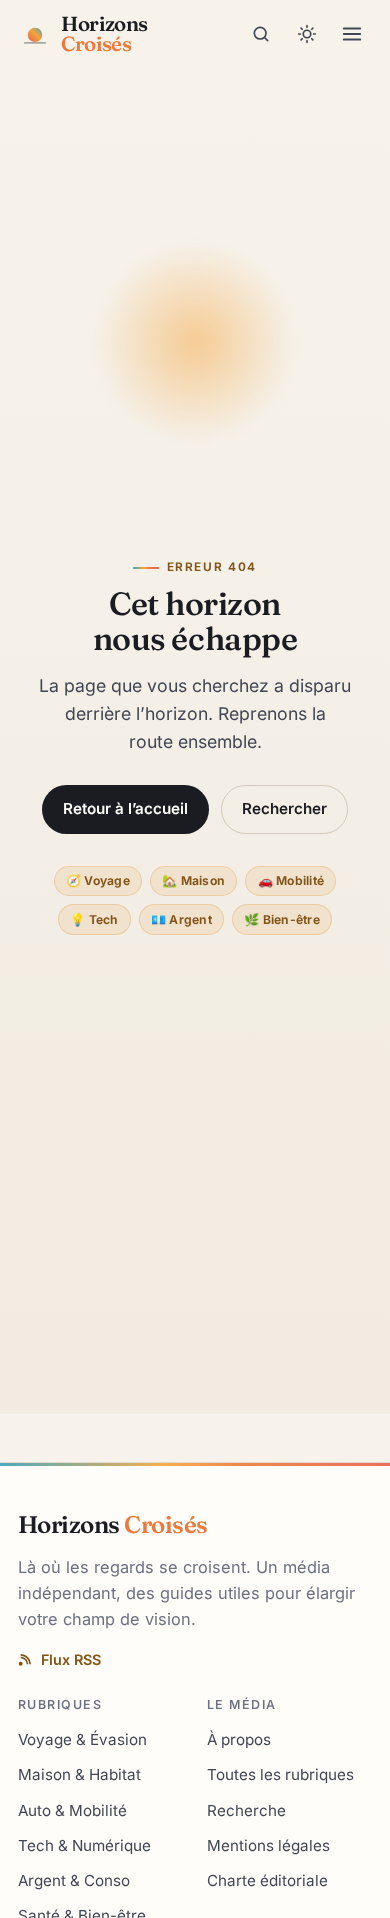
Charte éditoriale (267, 1880)
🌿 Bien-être (282, 919)
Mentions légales (268, 1845)
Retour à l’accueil (125, 808)
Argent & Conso (74, 1880)
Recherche (246, 1810)
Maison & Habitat (79, 1774)
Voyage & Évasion (82, 1739)
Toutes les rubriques (280, 1774)
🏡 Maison (193, 880)
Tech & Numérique (84, 1845)
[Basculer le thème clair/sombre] (307, 34)
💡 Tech (94, 919)
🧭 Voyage (98, 880)
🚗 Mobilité (291, 880)
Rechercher (284, 808)
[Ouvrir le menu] (352, 34)
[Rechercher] (261, 34)
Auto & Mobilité (72, 1810)
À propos (239, 1739)
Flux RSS (71, 1659)
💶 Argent (181, 919)
